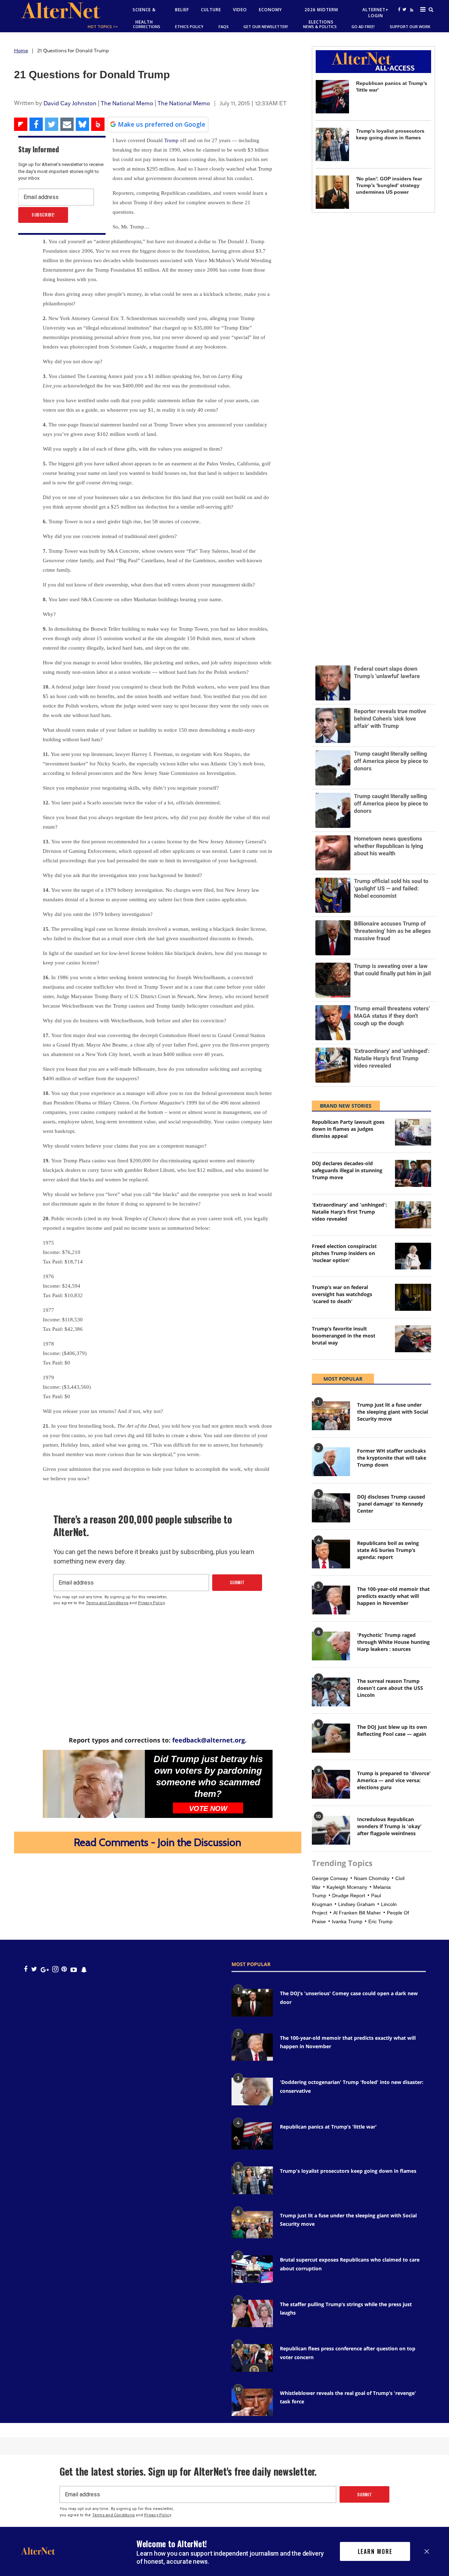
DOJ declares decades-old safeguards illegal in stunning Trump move (347, 1170)
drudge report (349, 1896)
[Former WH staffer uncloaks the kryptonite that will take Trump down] (331, 1462)
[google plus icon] (45, 1969)
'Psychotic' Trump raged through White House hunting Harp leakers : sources (393, 1642)
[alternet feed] (411, 18)
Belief (182, 10)
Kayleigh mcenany (347, 1887)
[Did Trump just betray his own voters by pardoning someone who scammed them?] (94, 1784)
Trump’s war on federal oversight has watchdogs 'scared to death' (342, 1294)
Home (21, 51)
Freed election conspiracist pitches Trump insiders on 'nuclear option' (344, 1253)
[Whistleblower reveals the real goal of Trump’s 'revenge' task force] (252, 2402)
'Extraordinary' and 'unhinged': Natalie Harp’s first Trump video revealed (349, 1212)
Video (240, 10)
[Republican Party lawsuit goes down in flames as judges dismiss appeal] (413, 1132)
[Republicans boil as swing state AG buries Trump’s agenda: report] (331, 1554)
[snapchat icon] (84, 1969)
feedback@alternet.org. (209, 1740)
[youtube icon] (74, 1969)
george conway (330, 1878)
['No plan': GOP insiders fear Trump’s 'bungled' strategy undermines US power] (332, 192)
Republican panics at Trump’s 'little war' (328, 2127)
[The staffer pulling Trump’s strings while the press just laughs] (252, 2313)
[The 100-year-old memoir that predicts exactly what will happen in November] (331, 1600)
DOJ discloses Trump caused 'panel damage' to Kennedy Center (391, 1504)
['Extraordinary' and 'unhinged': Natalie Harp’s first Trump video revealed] (413, 1215)
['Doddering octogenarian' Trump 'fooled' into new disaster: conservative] (252, 2091)
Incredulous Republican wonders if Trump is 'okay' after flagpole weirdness (389, 1826)
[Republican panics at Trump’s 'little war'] (332, 97)
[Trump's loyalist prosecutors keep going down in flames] (332, 144)
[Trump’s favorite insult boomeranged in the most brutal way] (413, 1339)
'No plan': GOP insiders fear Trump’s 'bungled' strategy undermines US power (389, 185)
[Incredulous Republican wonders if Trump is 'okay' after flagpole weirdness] (331, 1830)
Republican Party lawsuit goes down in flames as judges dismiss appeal (348, 1129)
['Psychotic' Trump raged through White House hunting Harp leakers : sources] (331, 1646)
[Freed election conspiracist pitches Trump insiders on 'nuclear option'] (413, 1256)
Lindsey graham (357, 1904)
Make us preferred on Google (162, 124)
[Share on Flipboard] (21, 124)
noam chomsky (372, 1878)
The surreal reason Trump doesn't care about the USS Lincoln (390, 1688)
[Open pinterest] (64, 1969)
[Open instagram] (55, 1969)
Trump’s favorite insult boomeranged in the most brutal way (344, 1336)
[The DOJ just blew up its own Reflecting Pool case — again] (331, 1738)
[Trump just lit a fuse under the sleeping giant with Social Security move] (331, 1416)
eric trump (380, 1921)
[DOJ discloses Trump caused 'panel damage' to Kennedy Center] (331, 1508)
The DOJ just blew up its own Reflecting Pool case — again (392, 1730)
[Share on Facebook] (36, 124)
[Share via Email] (67, 124)
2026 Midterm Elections (321, 16)
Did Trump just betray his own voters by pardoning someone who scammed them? (208, 1776)
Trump (171, 140)
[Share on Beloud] (98, 124)
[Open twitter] (404, 9)
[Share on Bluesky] (82, 124)
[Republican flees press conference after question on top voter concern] (252, 2358)
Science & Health (144, 16)
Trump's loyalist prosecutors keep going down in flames (348, 2171)
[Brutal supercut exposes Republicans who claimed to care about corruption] (252, 2269)
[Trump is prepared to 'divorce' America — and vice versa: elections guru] (331, 1784)
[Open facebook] (399, 9)
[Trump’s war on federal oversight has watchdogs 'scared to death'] (413, 1297)
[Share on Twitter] (52, 124)
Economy (270, 10)
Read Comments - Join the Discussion (158, 1842)
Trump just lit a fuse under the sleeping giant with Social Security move (393, 1412)
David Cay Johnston (70, 103)
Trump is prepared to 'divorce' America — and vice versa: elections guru (394, 1780)
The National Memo (127, 103)
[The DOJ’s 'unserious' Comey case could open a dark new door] (252, 2003)
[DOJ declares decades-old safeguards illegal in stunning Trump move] (413, 1173)
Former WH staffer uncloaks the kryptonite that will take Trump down (392, 1458)
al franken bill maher (357, 1913)
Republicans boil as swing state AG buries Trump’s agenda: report (388, 1550)
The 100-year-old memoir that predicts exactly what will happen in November (393, 1596)
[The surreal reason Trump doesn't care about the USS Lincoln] (331, 1692)
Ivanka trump (347, 1921)
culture (211, 10)
